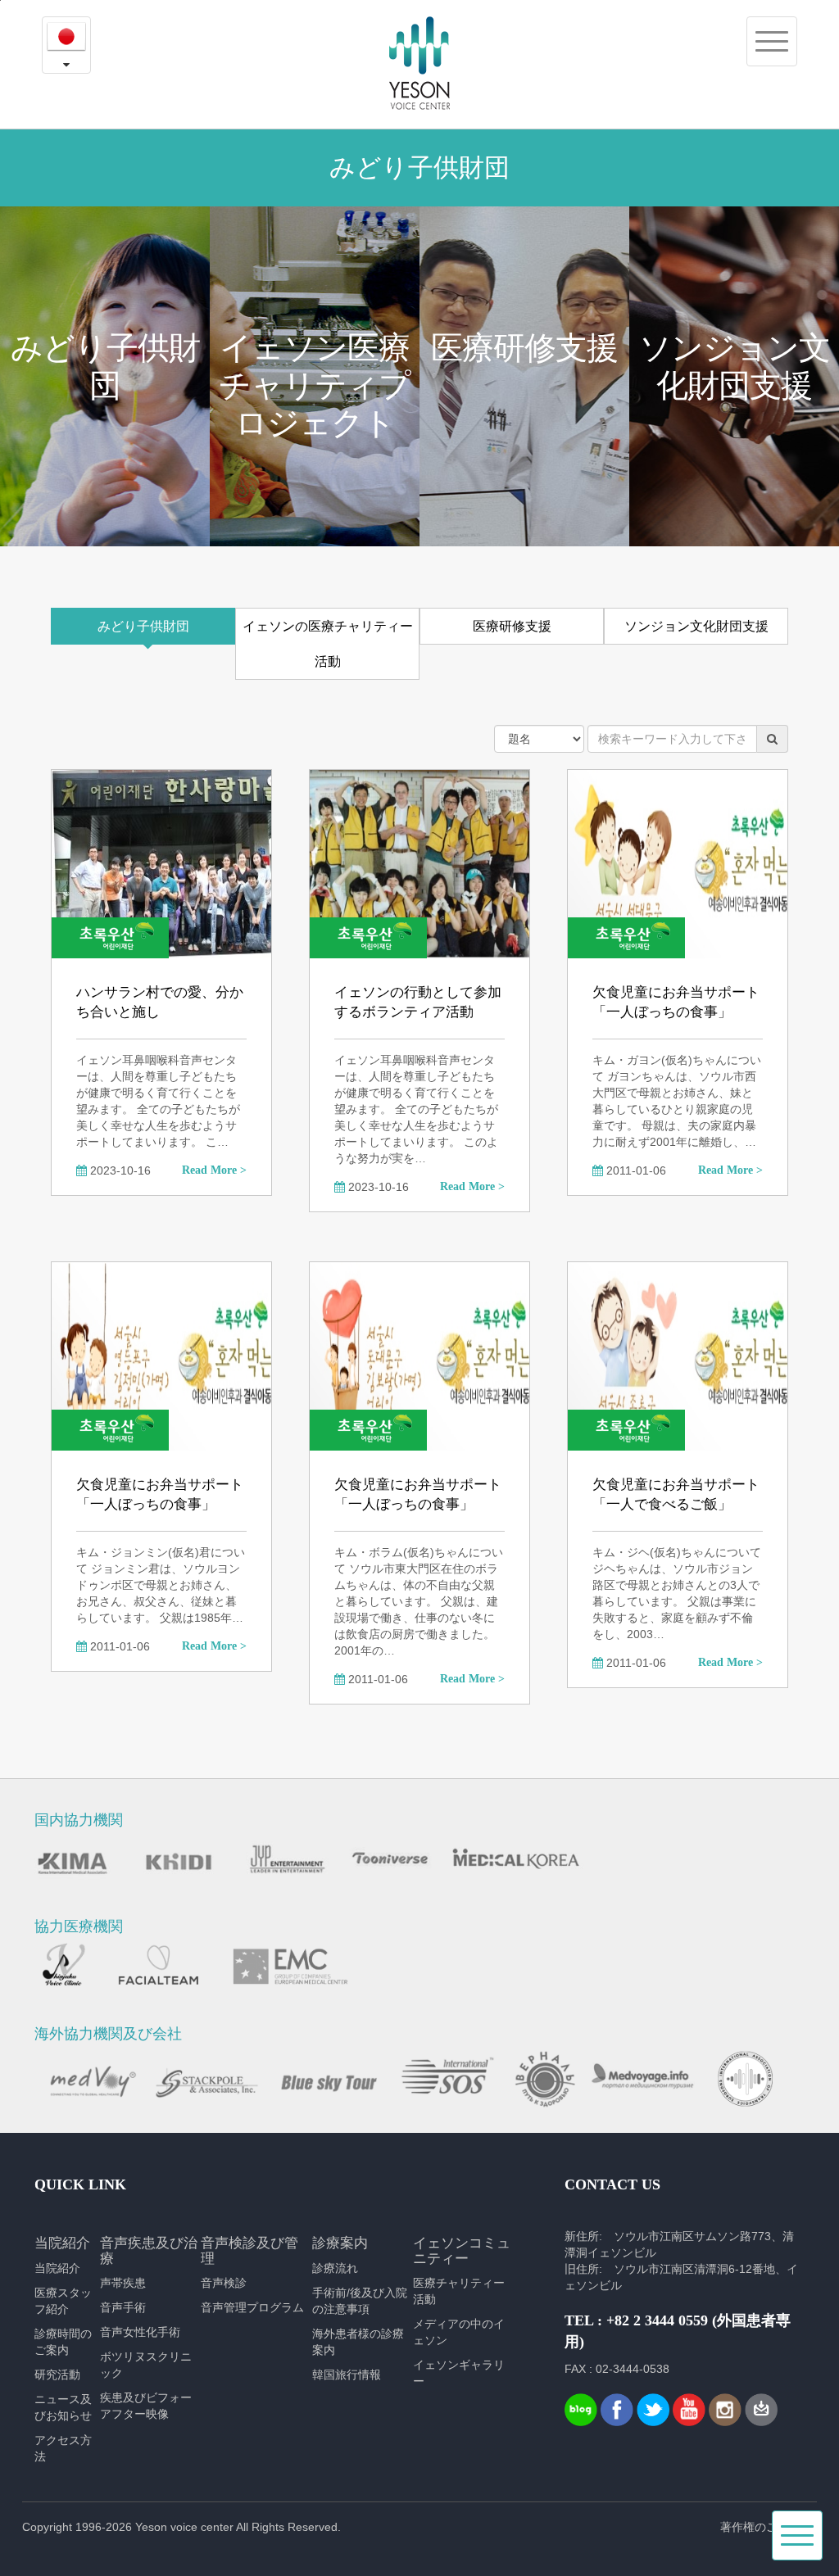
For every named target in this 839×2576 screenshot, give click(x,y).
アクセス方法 (63, 2448)
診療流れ (335, 2268)
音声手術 (123, 2307)
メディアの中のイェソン (459, 2332)
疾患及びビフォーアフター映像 (146, 2406)
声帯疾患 (123, 2283)
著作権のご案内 (760, 2527)
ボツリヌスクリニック (146, 2365)
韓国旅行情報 (347, 2375)
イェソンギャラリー (459, 2373)
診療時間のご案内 (63, 2342)
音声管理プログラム (252, 2307)
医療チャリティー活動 (459, 2291)
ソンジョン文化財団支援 (696, 626)
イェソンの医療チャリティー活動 (328, 644)
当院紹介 (57, 2268)
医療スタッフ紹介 (63, 2301)
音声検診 (224, 2283)
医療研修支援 (512, 626)
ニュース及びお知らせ (63, 2407)
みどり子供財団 (143, 626)
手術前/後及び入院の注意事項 (360, 2301)
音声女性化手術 (140, 2332)
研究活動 (57, 2375)
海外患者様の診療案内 (358, 2342)
